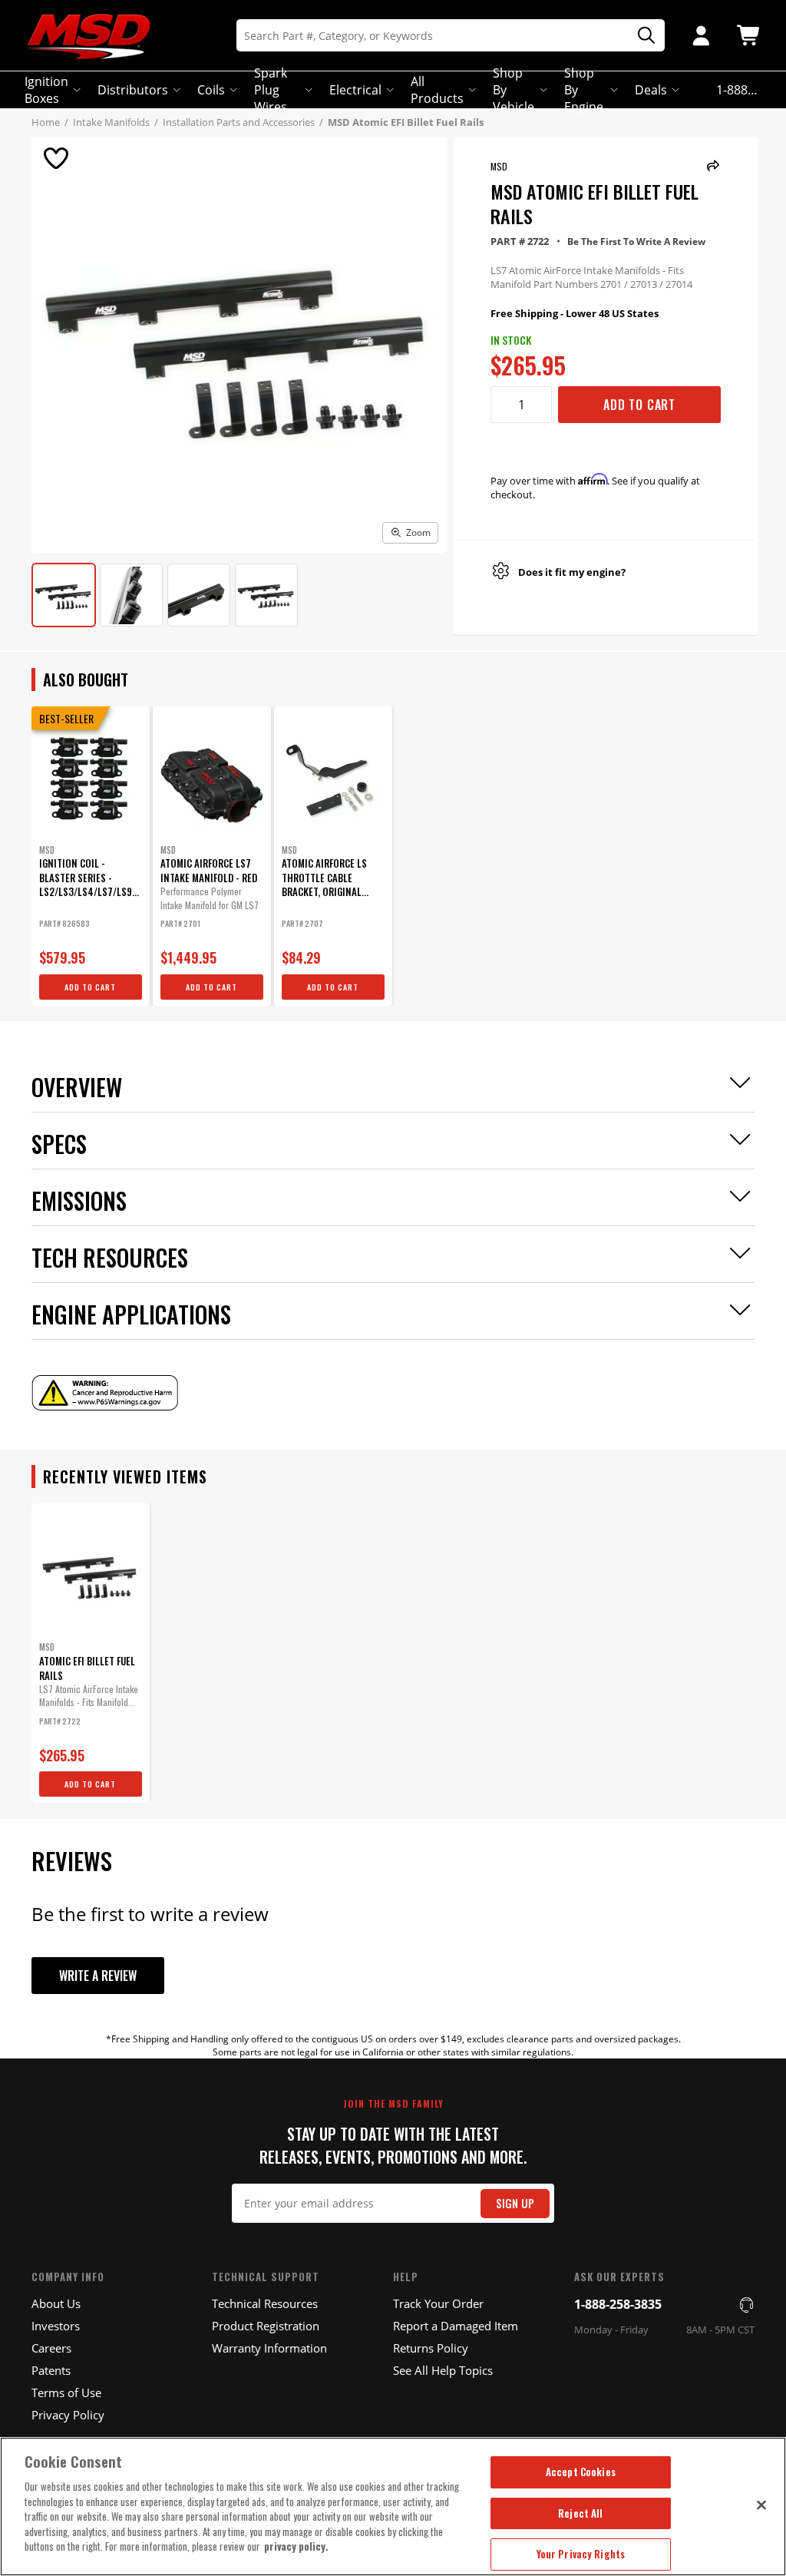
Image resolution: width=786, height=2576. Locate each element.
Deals (651, 90)
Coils (211, 90)
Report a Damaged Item (456, 2326)
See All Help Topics (443, 2370)
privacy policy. (296, 2546)
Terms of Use (66, 2392)
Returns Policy (431, 2348)
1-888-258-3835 (618, 2304)
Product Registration (266, 2326)
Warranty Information (269, 2348)
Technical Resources (265, 2303)
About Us (56, 2303)
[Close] (761, 2505)
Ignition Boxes (46, 90)
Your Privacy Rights (581, 2554)
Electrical (355, 90)
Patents (51, 2370)
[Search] (641, 36)
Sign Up (515, 2203)
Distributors (133, 90)
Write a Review (98, 1976)
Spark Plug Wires (271, 90)
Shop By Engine (584, 90)
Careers (51, 2348)
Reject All (580, 2513)
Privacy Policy (68, 2415)
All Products (437, 90)
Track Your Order (438, 2303)
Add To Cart (639, 405)
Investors (56, 2326)
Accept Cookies (581, 2472)
